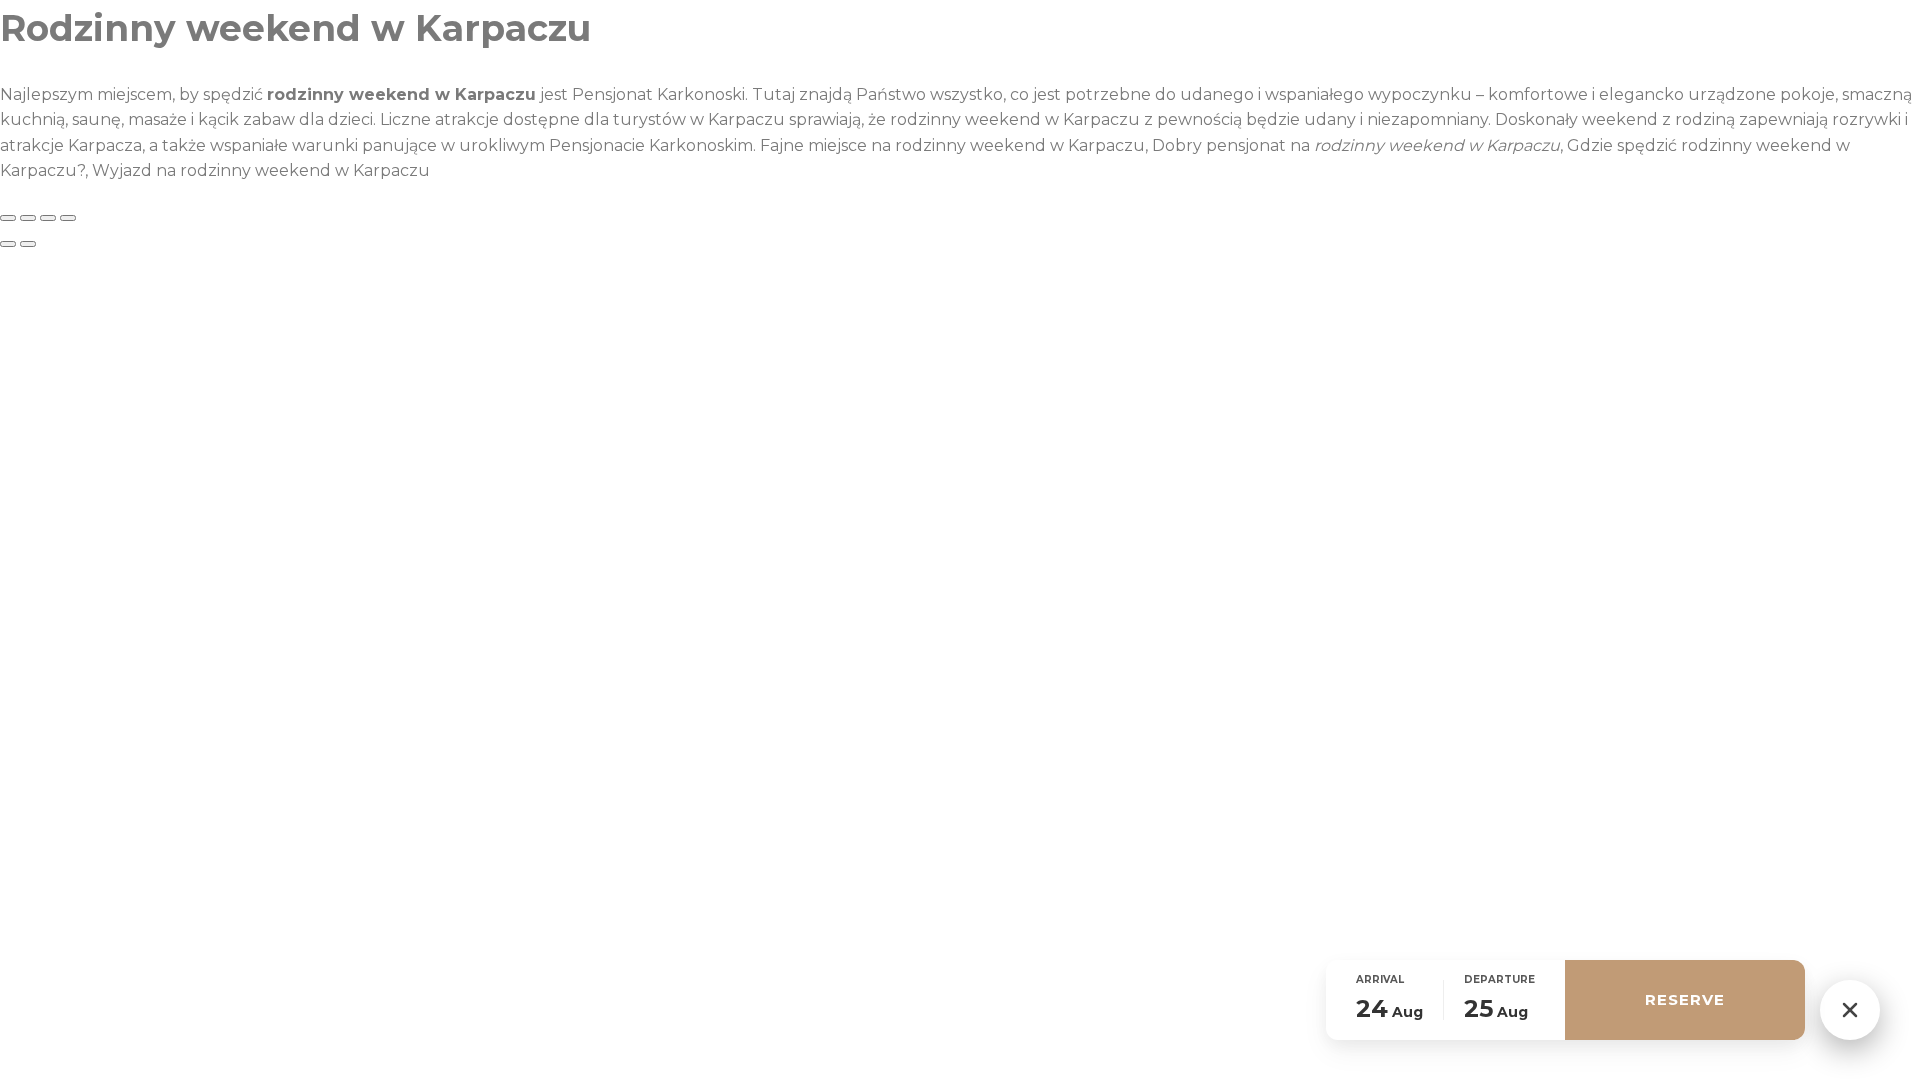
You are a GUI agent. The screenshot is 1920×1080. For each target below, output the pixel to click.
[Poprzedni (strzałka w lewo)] (8, 244)
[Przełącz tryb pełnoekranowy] (28, 218)
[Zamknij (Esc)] (68, 218)
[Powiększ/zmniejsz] (8, 218)
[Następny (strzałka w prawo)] (28, 244)
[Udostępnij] (48, 218)
